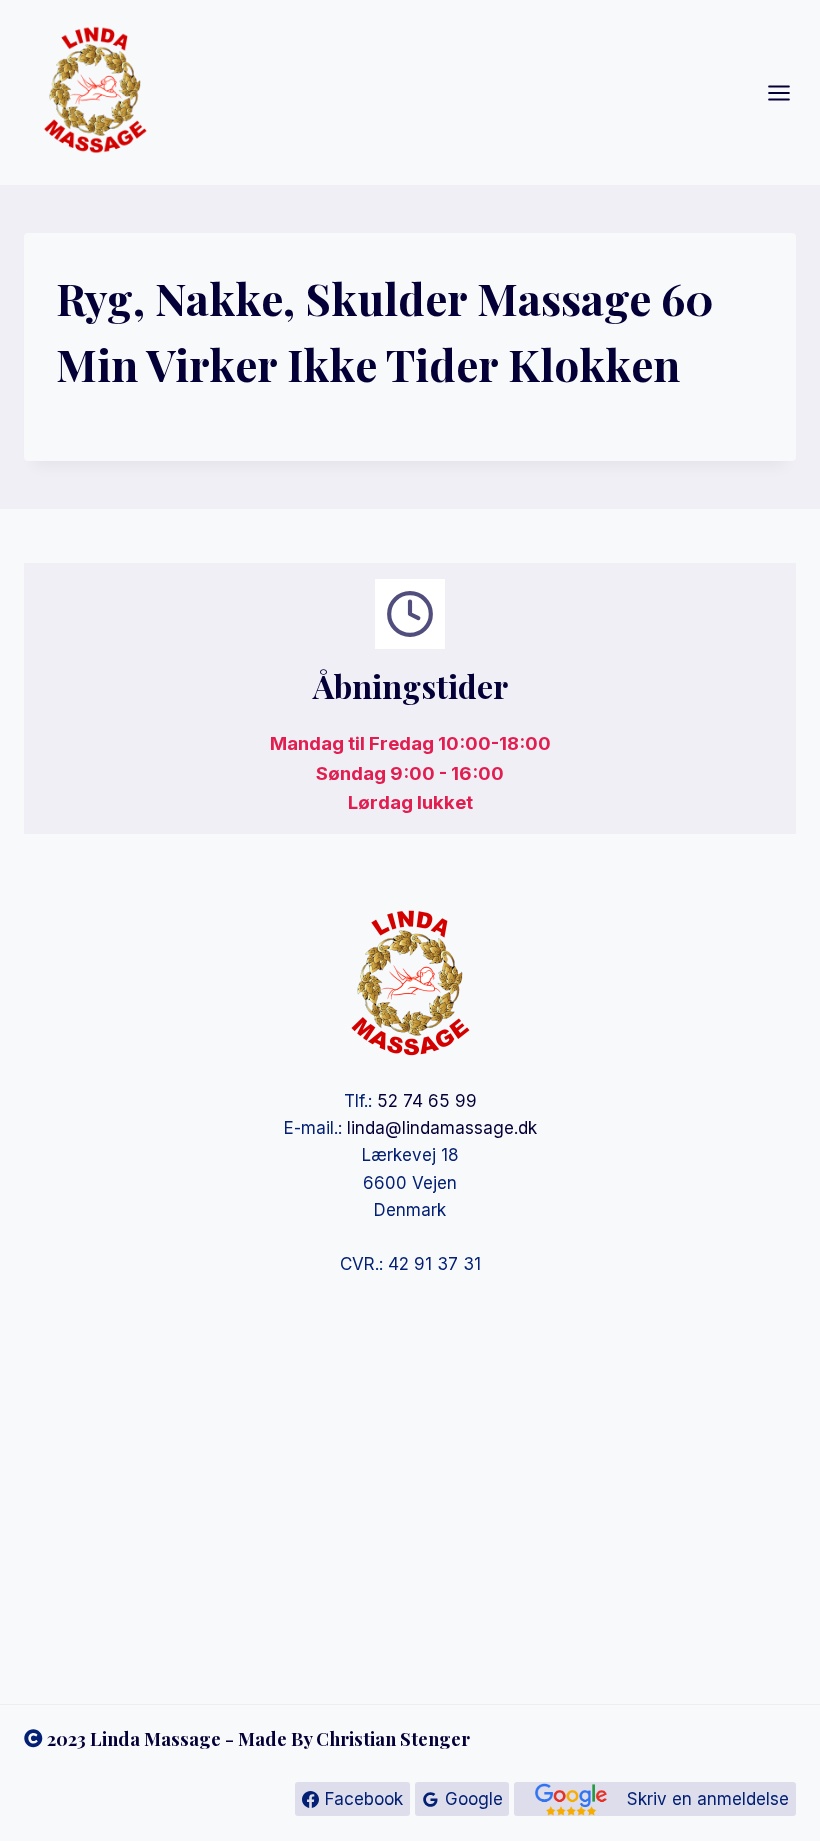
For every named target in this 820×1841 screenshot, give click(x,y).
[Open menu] (789, 92)
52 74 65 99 (427, 1101)
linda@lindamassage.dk (442, 1128)
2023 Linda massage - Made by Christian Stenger (258, 1738)
